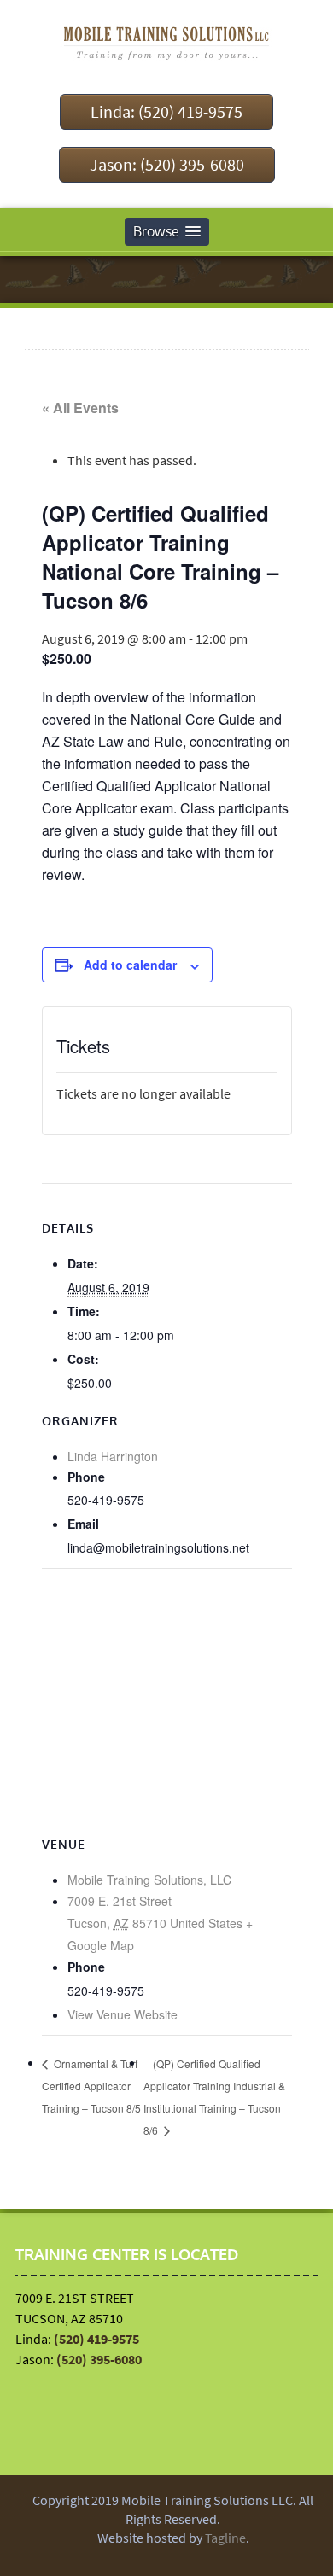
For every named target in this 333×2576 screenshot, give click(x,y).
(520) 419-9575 (96, 2339)
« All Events (80, 408)
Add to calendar (130, 965)
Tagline (225, 2538)
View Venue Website (123, 2014)
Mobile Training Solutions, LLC (149, 1880)
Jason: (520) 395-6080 (167, 164)
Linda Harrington (113, 1456)
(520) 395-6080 (99, 2359)
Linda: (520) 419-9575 (166, 111)
